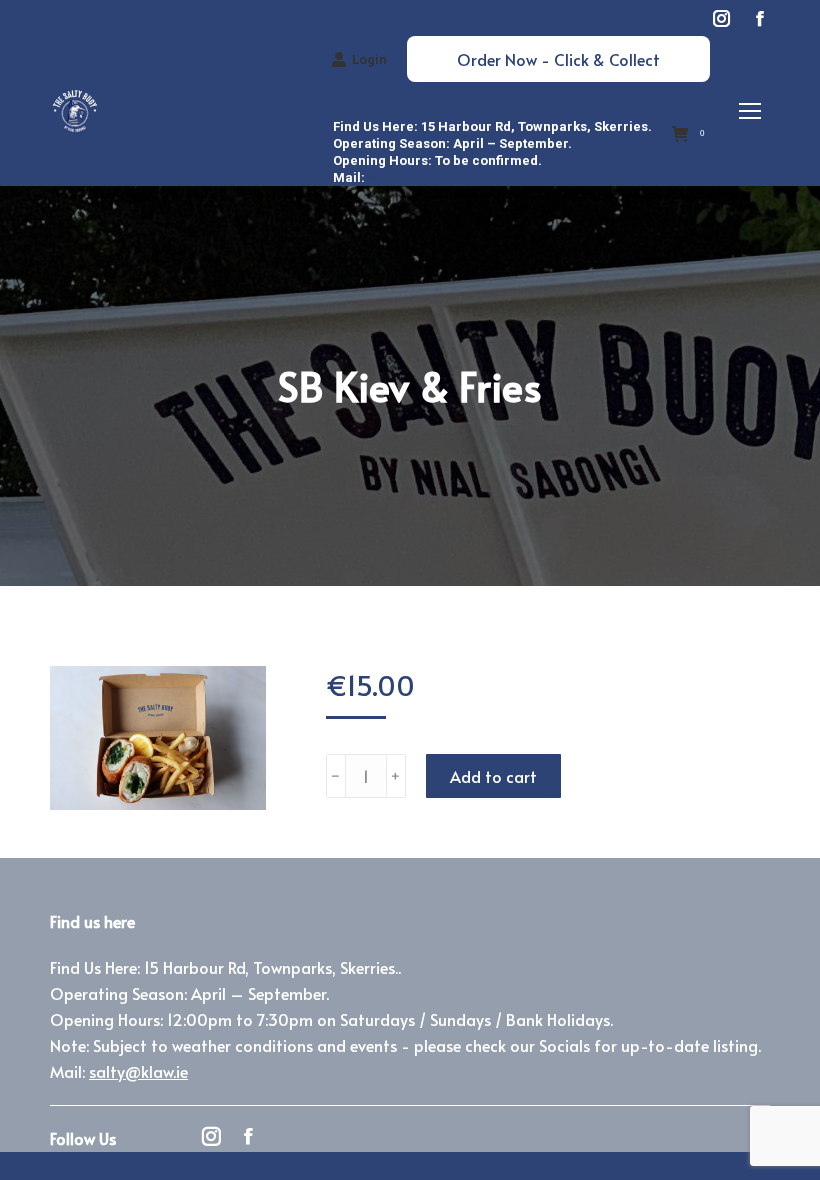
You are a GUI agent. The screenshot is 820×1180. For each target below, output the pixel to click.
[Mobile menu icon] (750, 111)
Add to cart (493, 776)
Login (369, 59)
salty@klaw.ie (411, 177)
